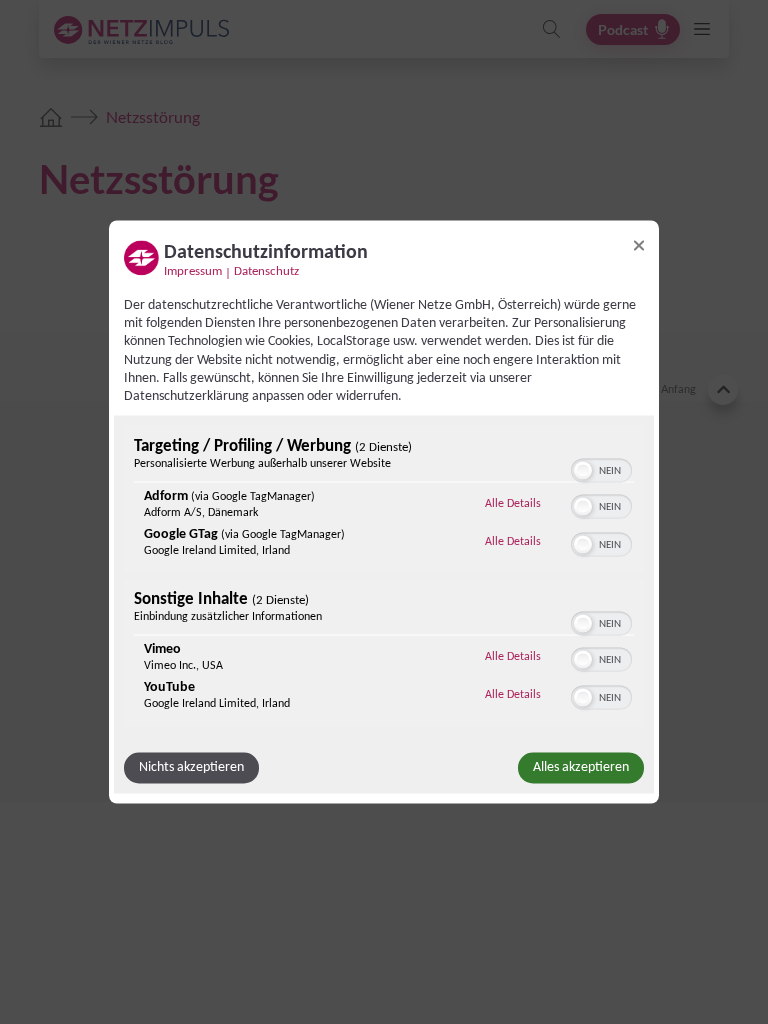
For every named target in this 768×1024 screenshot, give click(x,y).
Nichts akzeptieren (191, 767)
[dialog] (384, 512)
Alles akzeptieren (581, 767)
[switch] (601, 469)
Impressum (193, 272)
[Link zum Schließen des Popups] (639, 246)
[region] (384, 579)
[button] (583, 471)
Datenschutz (266, 272)
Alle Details (513, 503)
